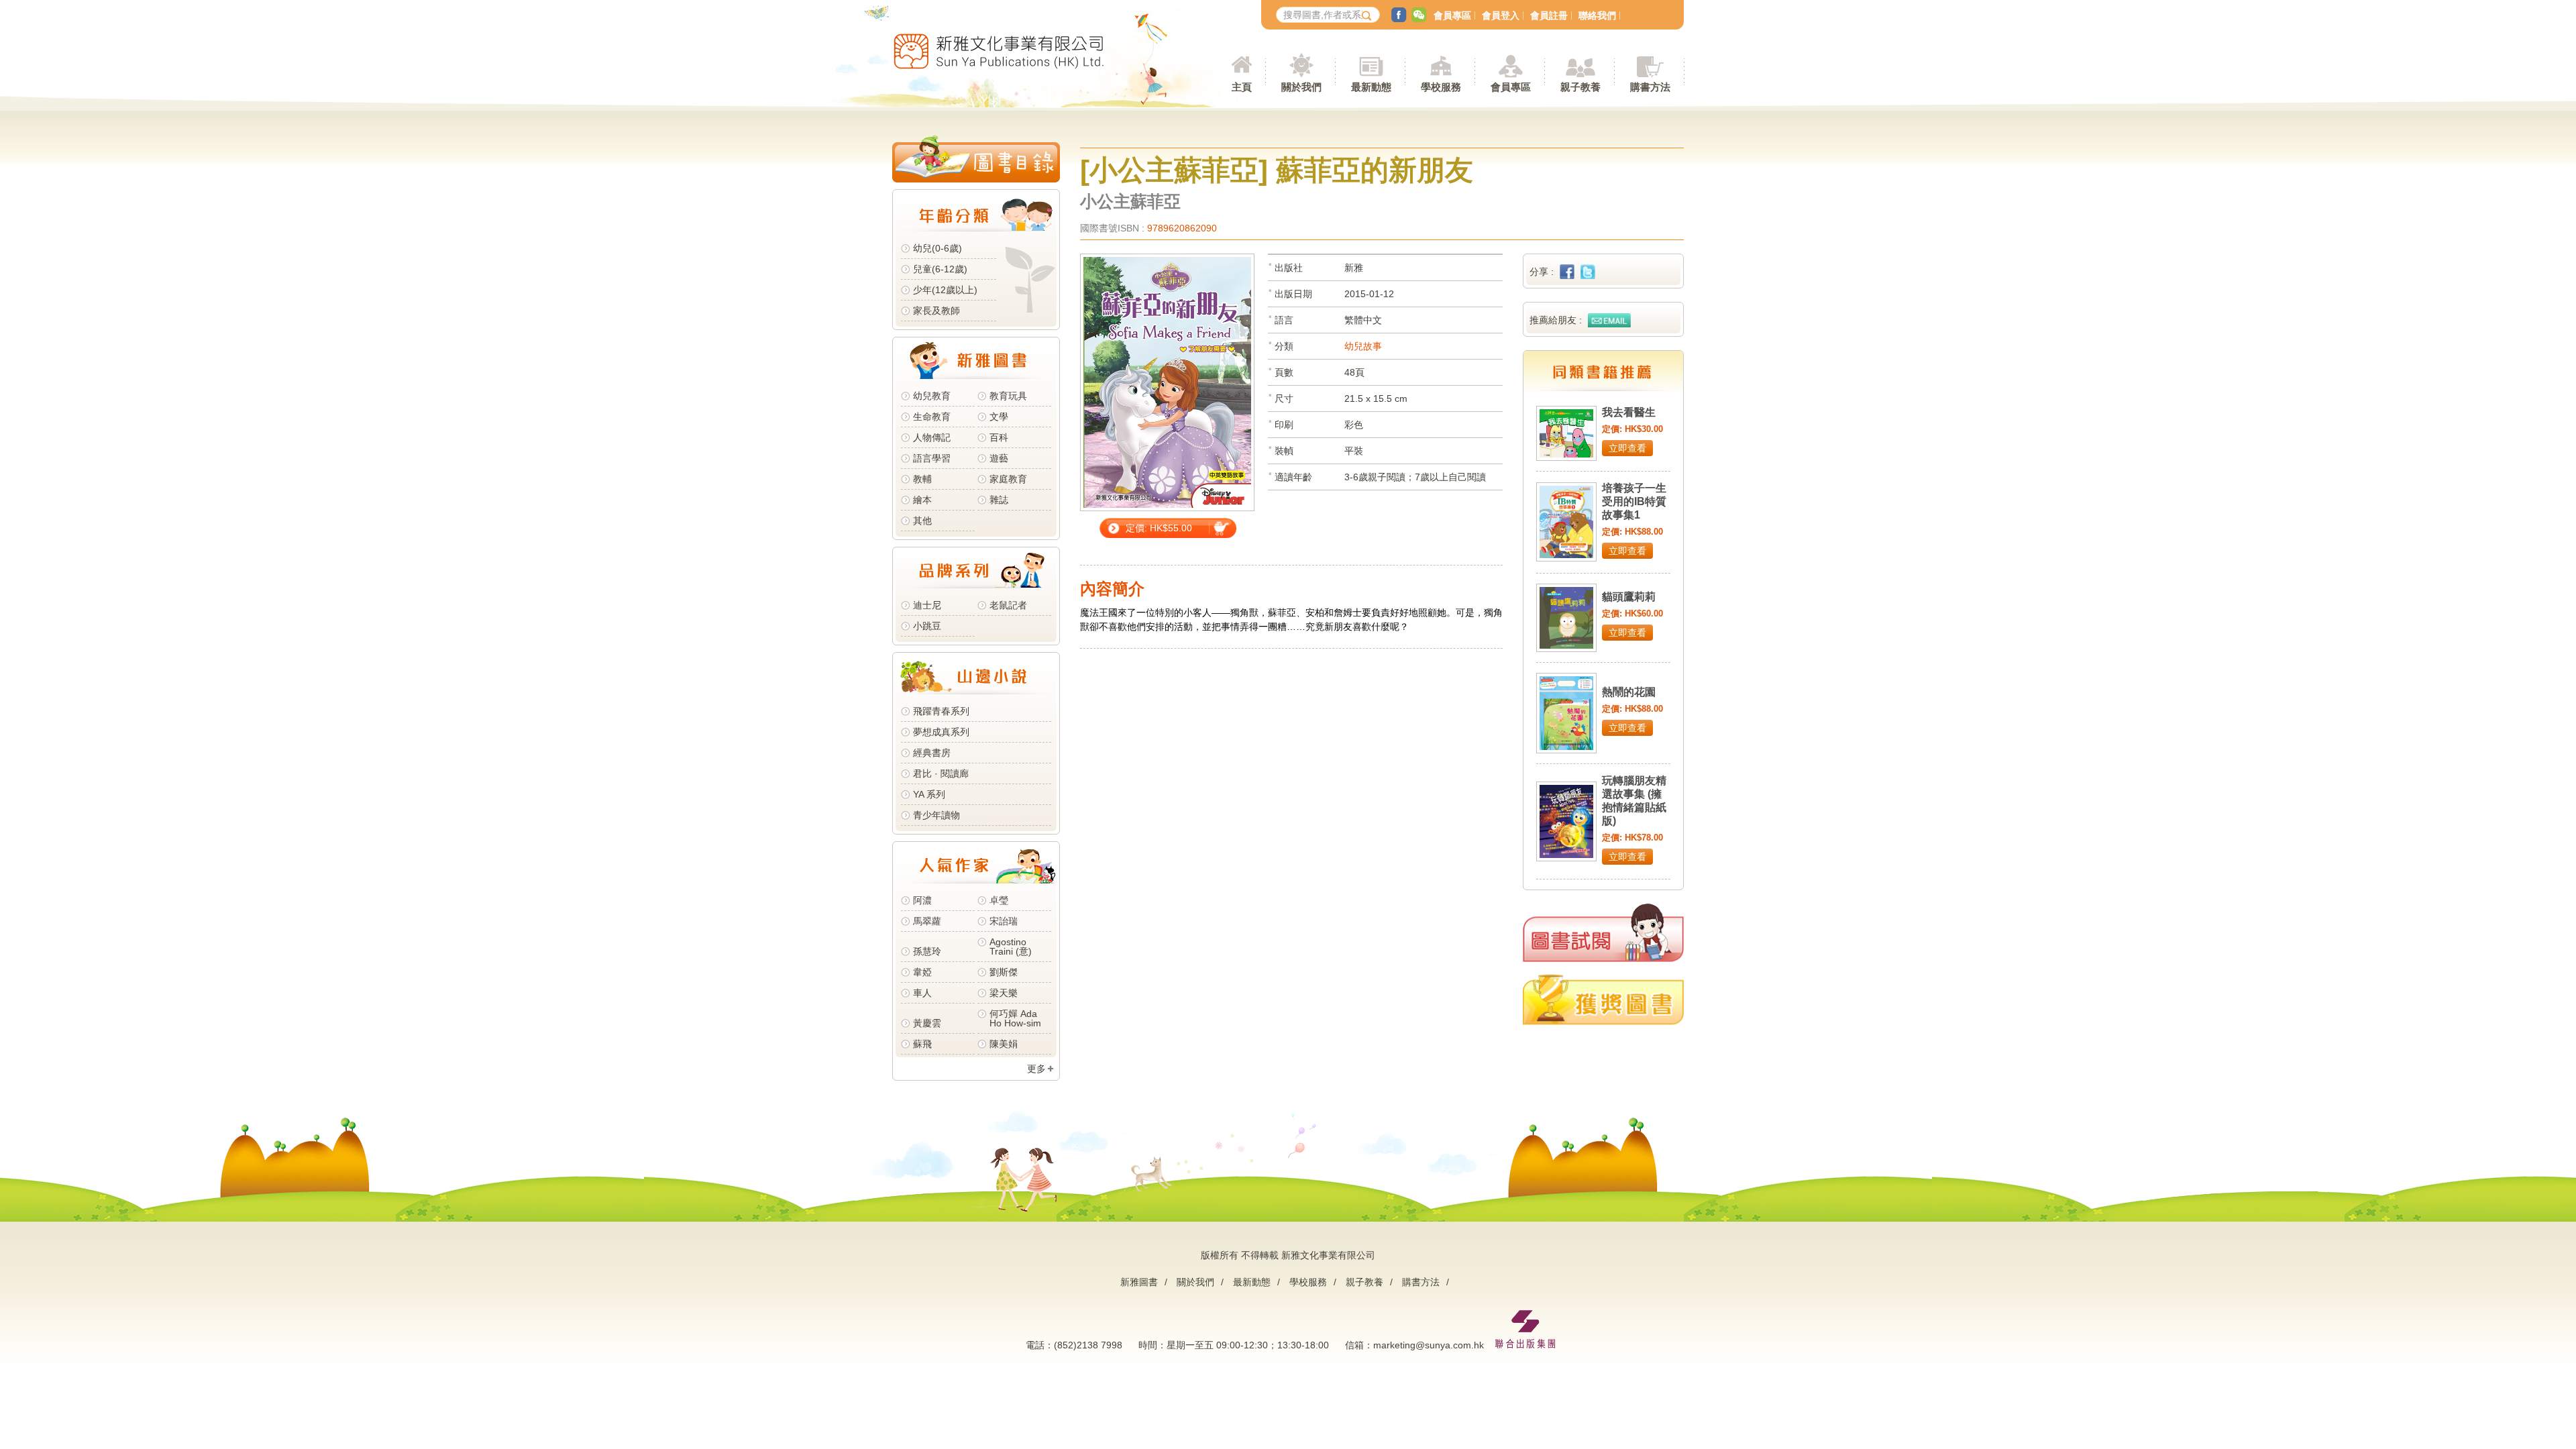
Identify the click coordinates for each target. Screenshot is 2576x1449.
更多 (1036, 1069)
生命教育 (932, 417)
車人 (922, 993)
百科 (999, 437)
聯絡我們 (1597, 15)
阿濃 (922, 900)
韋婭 (922, 972)
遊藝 (999, 458)
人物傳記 (932, 437)
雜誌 (999, 500)
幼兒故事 (1363, 346)
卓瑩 (999, 900)
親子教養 (1364, 1282)
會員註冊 (1549, 15)
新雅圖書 (1139, 1282)
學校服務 (1441, 87)
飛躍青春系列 (941, 711)
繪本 (922, 500)
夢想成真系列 (941, 732)
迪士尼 (927, 605)
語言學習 (932, 458)
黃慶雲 (927, 1023)
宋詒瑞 (1004, 921)
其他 (922, 521)
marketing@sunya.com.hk (1429, 1345)
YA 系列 (929, 794)
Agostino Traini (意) (1011, 947)
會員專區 (1452, 15)
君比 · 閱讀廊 (941, 773)
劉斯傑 (1004, 972)
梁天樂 (1004, 993)
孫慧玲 (927, 951)
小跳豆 (927, 626)
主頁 (1242, 87)
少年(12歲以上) (945, 290)
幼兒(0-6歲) (937, 248)
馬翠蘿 (927, 921)
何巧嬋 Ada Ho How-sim (1015, 1018)
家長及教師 (936, 311)
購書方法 (1421, 1282)
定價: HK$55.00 (1159, 528)
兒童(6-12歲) (943, 269)
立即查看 (1627, 448)
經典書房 (932, 753)
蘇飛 (922, 1044)
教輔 (922, 479)
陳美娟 (1004, 1044)
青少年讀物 (936, 815)
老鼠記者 (1008, 605)
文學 (999, 417)
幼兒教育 (932, 396)
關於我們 (1195, 1282)
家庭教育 (1008, 479)
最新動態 (1252, 1282)
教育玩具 (1008, 396)
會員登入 (1501, 15)
